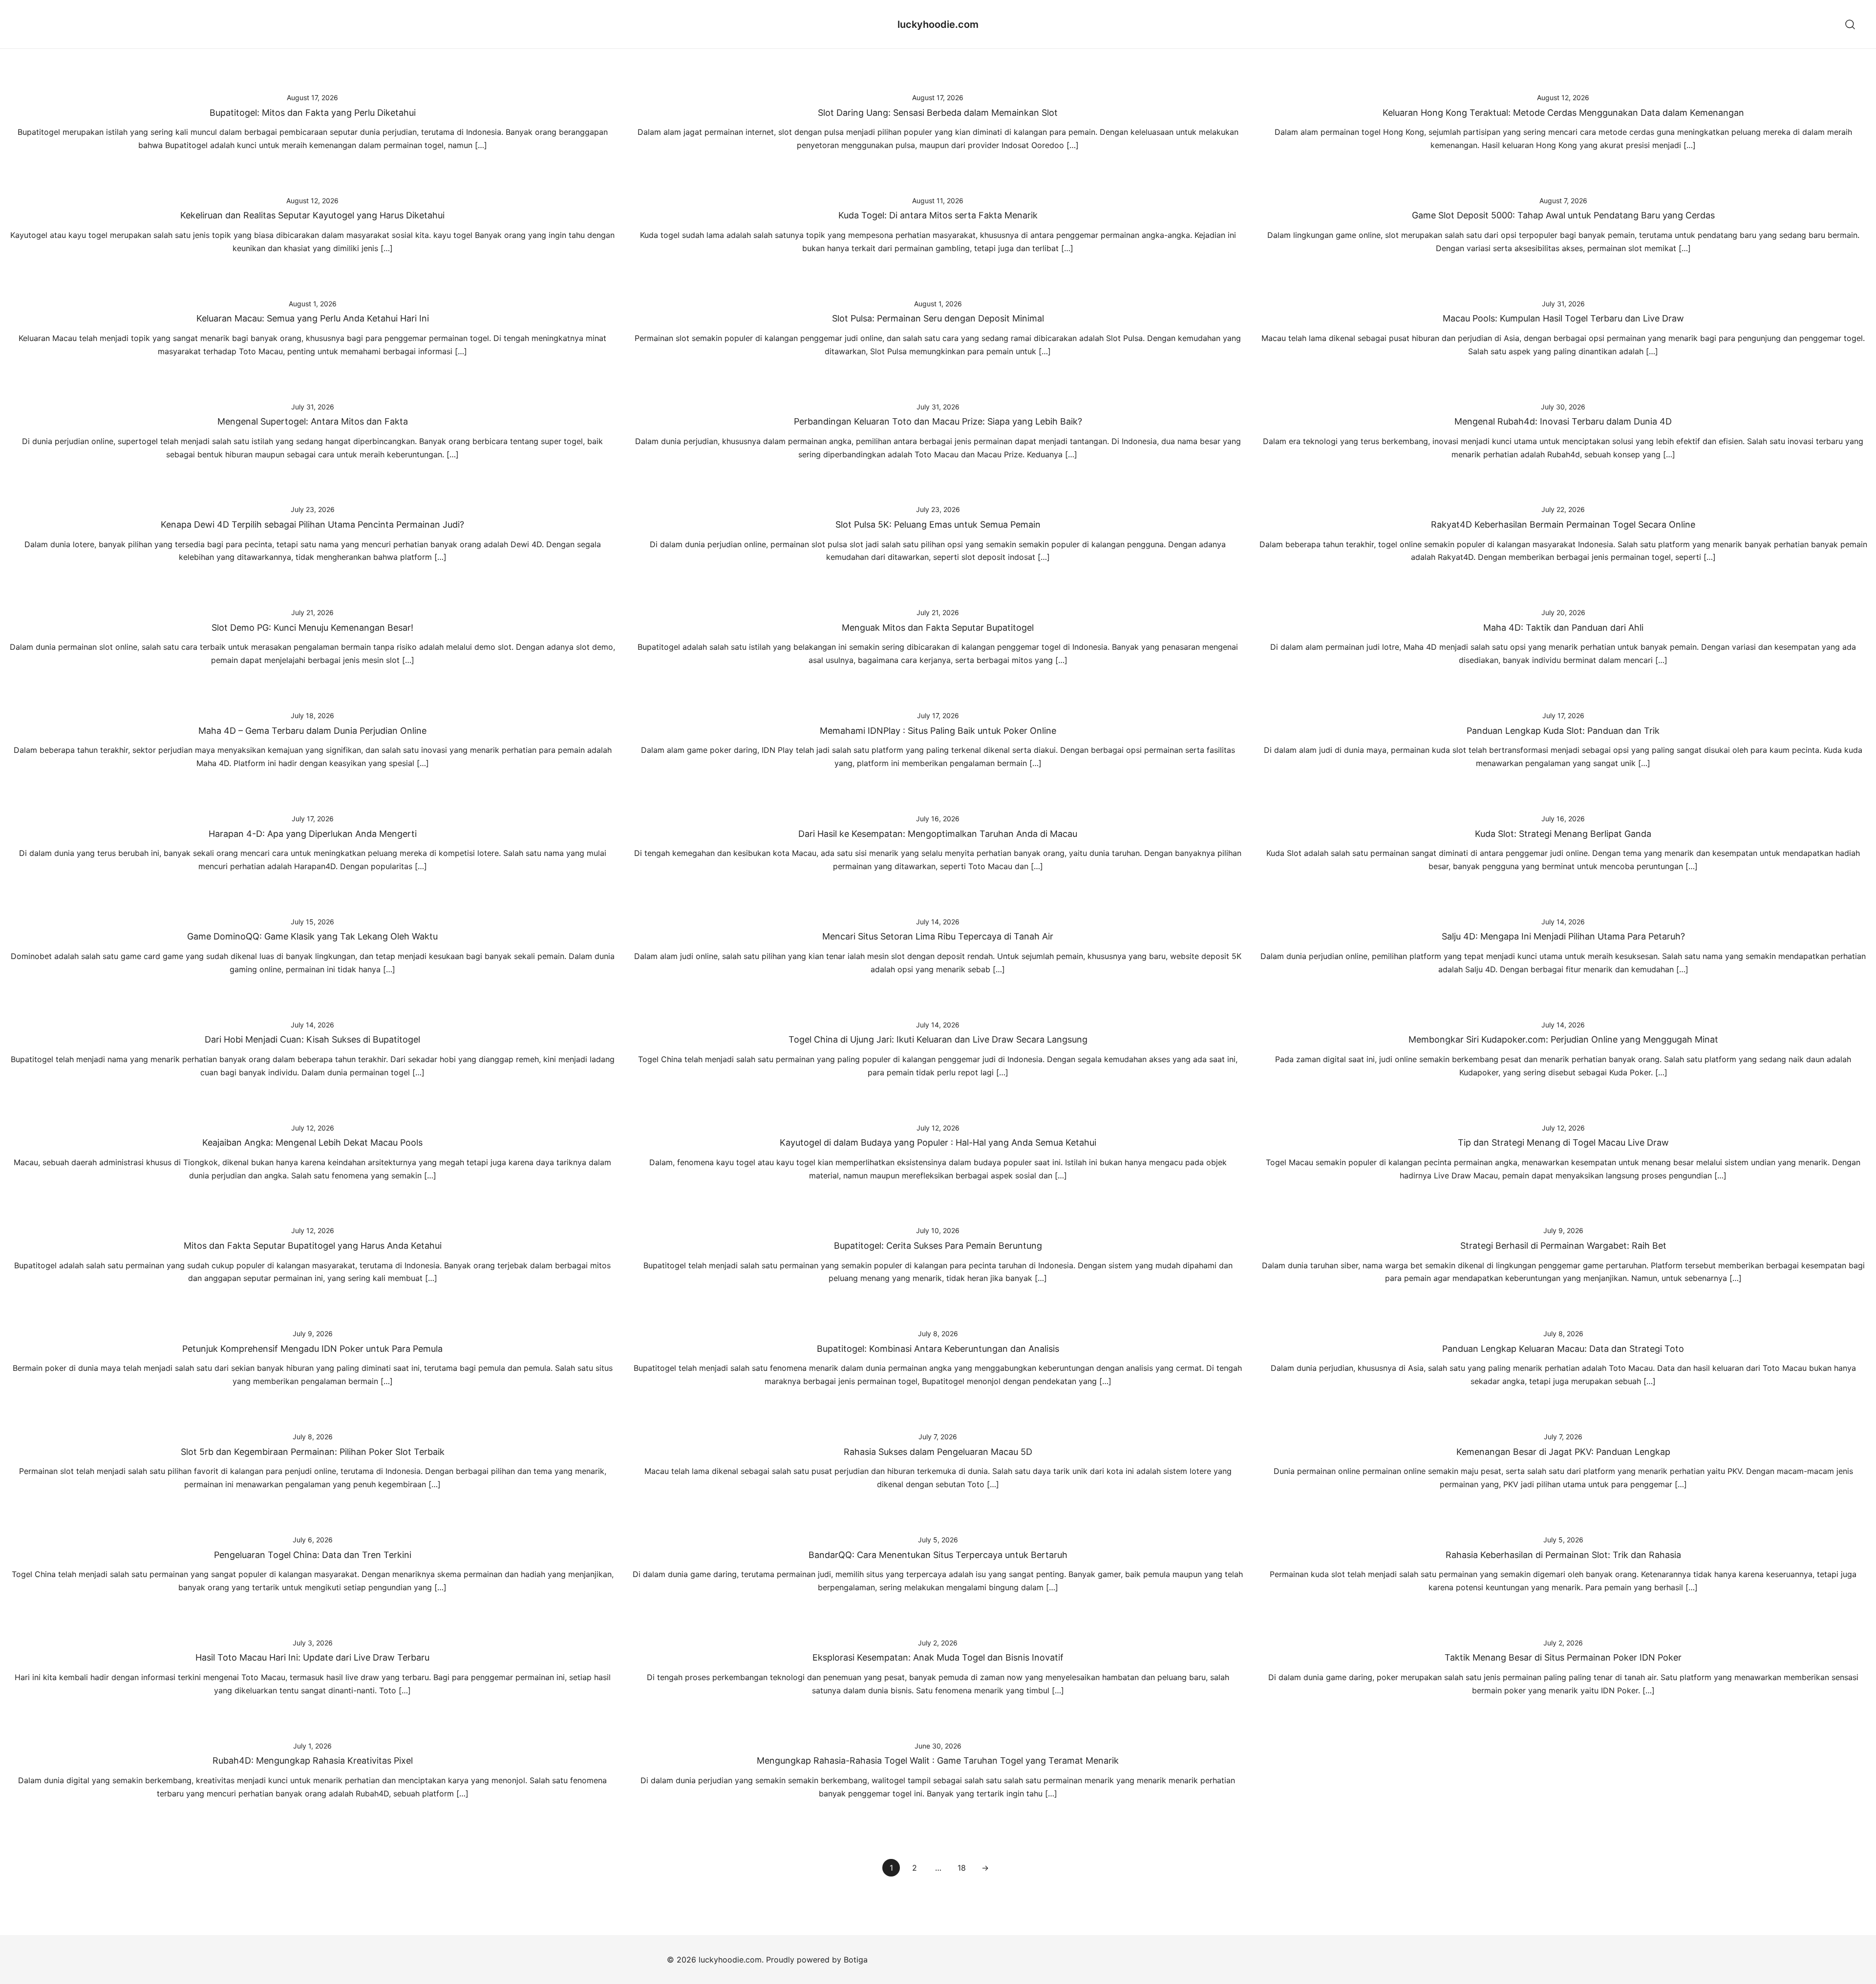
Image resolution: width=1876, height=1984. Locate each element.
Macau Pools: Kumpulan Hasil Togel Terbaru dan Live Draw (1563, 318)
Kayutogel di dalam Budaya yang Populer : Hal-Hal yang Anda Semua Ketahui (938, 1142)
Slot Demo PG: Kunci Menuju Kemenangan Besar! (312, 628)
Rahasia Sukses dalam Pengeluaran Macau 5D (938, 1452)
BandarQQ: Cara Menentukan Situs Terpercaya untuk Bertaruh (938, 1555)
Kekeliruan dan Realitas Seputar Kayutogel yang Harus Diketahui (312, 215)
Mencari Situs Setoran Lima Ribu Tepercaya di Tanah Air (938, 936)
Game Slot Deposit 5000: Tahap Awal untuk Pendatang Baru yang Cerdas (1563, 215)
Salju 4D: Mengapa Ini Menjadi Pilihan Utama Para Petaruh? (1563, 936)
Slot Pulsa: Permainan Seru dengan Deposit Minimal (938, 318)
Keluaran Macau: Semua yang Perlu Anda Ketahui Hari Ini (313, 318)
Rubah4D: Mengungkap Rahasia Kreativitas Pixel (313, 1760)
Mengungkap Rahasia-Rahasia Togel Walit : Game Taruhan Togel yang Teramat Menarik (938, 1760)
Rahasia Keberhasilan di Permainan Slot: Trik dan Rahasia (1563, 1555)
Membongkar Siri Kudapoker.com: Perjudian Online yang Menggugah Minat (1563, 1039)
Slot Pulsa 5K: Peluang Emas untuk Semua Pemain (938, 524)
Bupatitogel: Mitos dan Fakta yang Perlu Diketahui (313, 113)
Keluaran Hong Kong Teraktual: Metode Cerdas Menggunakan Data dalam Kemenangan (1563, 113)
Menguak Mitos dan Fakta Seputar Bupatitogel (938, 628)
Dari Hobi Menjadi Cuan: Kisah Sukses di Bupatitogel (312, 1039)
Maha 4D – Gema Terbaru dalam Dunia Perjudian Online (312, 731)
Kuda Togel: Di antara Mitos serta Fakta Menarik (938, 215)
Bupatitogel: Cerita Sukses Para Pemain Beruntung (938, 1246)
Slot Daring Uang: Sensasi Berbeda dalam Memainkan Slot (938, 113)
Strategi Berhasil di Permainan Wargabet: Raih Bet (1563, 1246)
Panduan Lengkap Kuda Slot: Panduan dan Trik (1563, 731)
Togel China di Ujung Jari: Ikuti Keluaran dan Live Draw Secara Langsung (938, 1039)
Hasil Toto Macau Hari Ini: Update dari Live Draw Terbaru (312, 1657)
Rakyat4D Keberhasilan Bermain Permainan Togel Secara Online (1563, 524)
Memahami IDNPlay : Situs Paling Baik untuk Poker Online (938, 731)
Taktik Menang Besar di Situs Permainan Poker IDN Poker (1563, 1657)
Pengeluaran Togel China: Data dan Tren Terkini (313, 1555)
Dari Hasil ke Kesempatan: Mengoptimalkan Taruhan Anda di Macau (938, 834)
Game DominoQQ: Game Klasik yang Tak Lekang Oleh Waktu (312, 936)
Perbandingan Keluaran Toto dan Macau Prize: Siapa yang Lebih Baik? (938, 421)
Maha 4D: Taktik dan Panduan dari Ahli (1563, 628)
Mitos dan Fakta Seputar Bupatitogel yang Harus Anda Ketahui (313, 1246)
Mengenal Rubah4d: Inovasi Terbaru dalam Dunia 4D (1563, 421)
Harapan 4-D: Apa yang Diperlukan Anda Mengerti (313, 834)
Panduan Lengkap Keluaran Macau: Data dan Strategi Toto (1563, 1349)
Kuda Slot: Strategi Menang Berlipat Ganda (1563, 834)
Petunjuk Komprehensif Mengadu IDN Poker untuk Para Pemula (312, 1349)
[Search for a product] (1850, 24)
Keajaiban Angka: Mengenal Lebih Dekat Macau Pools (312, 1142)
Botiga (856, 1960)
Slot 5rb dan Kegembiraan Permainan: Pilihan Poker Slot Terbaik (313, 1452)
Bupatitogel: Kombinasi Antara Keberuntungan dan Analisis (938, 1349)
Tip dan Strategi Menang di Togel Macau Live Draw (1563, 1142)
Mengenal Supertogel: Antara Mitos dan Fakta (313, 421)
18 (962, 1868)
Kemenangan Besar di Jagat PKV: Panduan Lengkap (1563, 1452)
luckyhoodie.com (938, 24)
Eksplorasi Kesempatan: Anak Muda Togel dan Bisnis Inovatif (938, 1657)
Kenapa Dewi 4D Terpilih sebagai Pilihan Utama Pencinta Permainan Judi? (312, 524)
